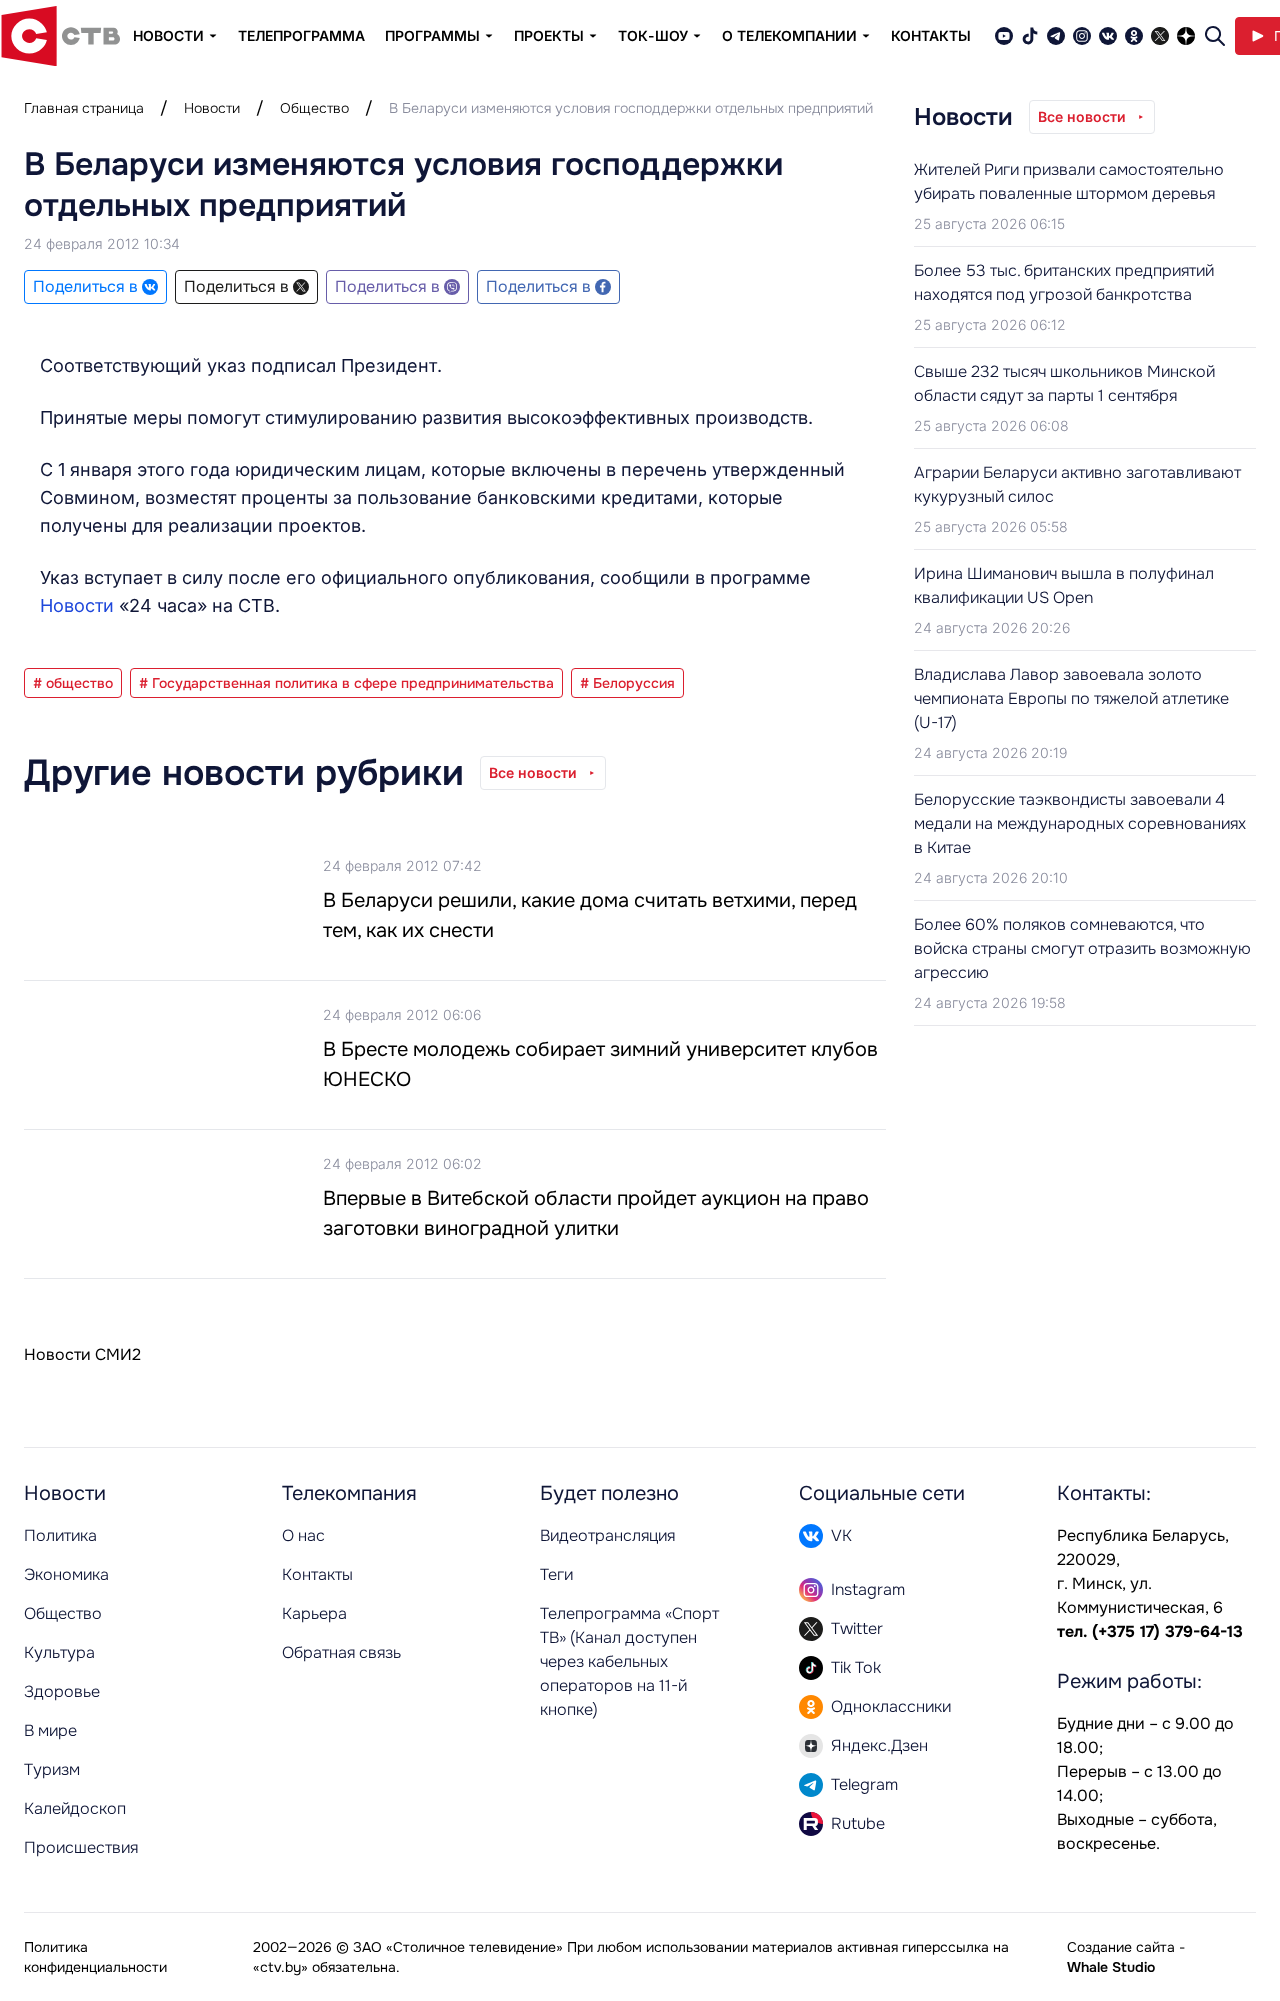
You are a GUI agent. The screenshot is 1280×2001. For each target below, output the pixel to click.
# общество (73, 683)
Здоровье (62, 1691)
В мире (50, 1730)
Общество (314, 108)
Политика (60, 1535)
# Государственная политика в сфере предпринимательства (346, 683)
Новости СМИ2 (82, 1354)
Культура (59, 1652)
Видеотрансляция (607, 1535)
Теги (556, 1574)
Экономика (66, 1574)
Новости (212, 108)
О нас (303, 1535)
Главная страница (84, 108)
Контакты (931, 35)
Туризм (52, 1769)
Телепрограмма (301, 35)
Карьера (314, 1613)
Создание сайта (1121, 1947)
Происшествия (81, 1847)
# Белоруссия (627, 683)
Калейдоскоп (75, 1808)
